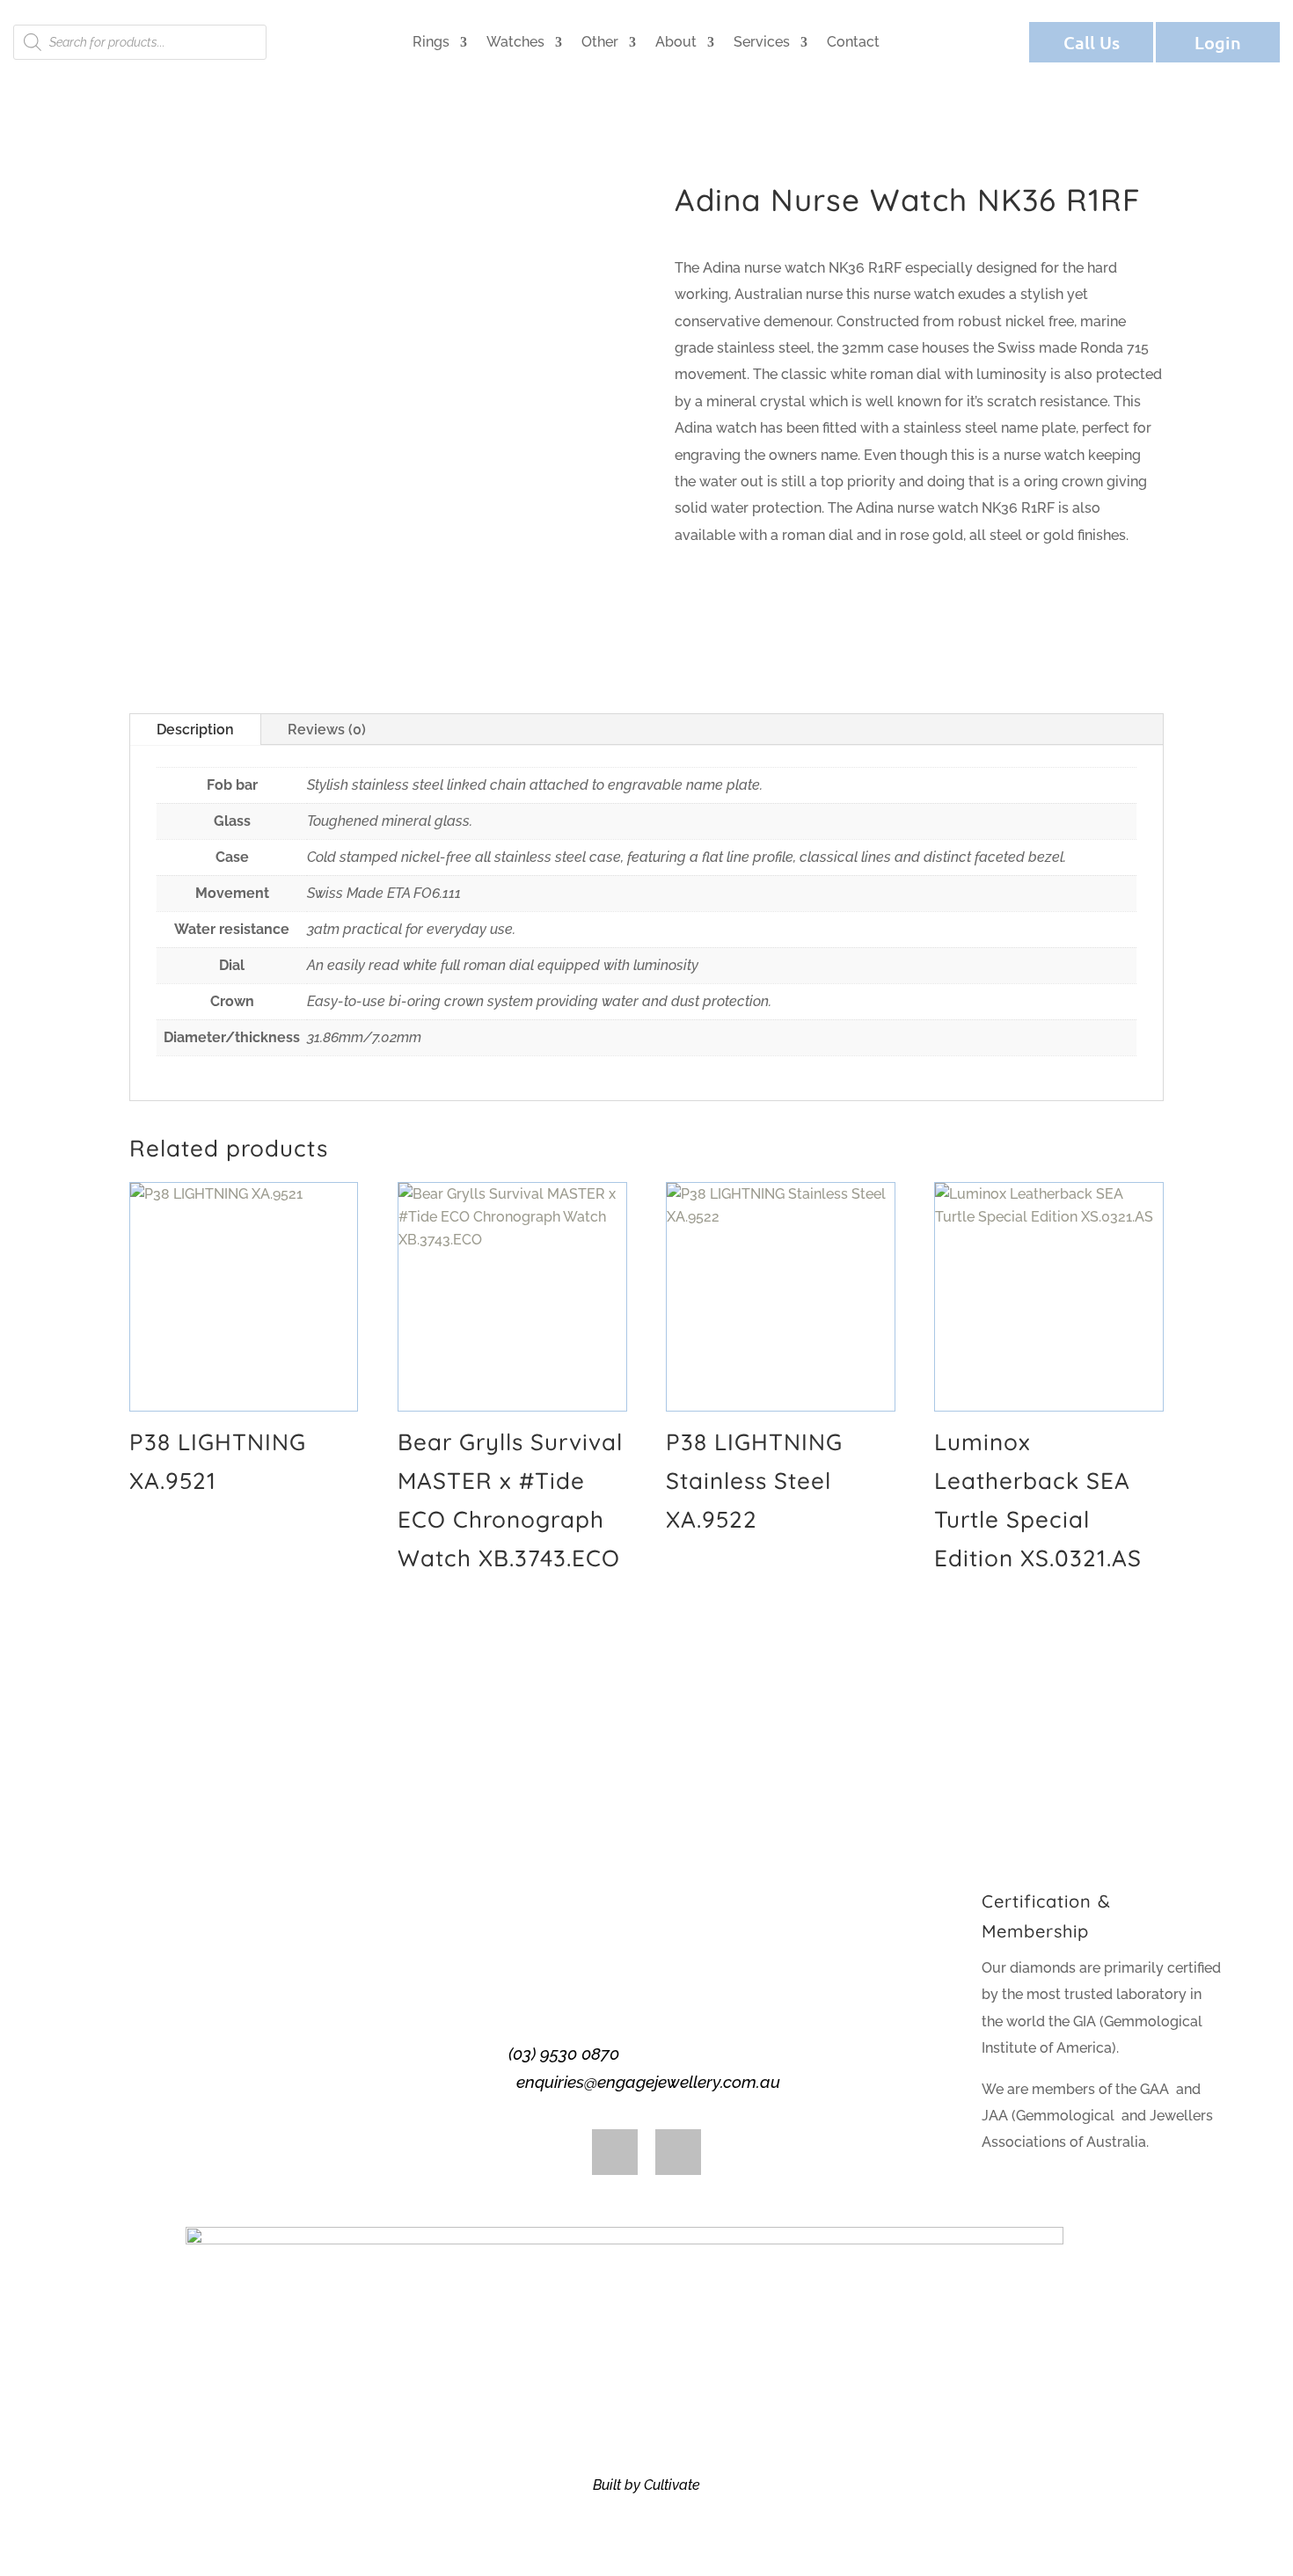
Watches (515, 42)
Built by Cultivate (646, 2485)
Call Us (1092, 42)
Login (1218, 42)
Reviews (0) (327, 730)
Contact (853, 42)
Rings (431, 42)
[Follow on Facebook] (615, 2152)
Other (600, 42)
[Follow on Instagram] (678, 2152)
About (676, 42)
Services (762, 42)
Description (195, 730)
